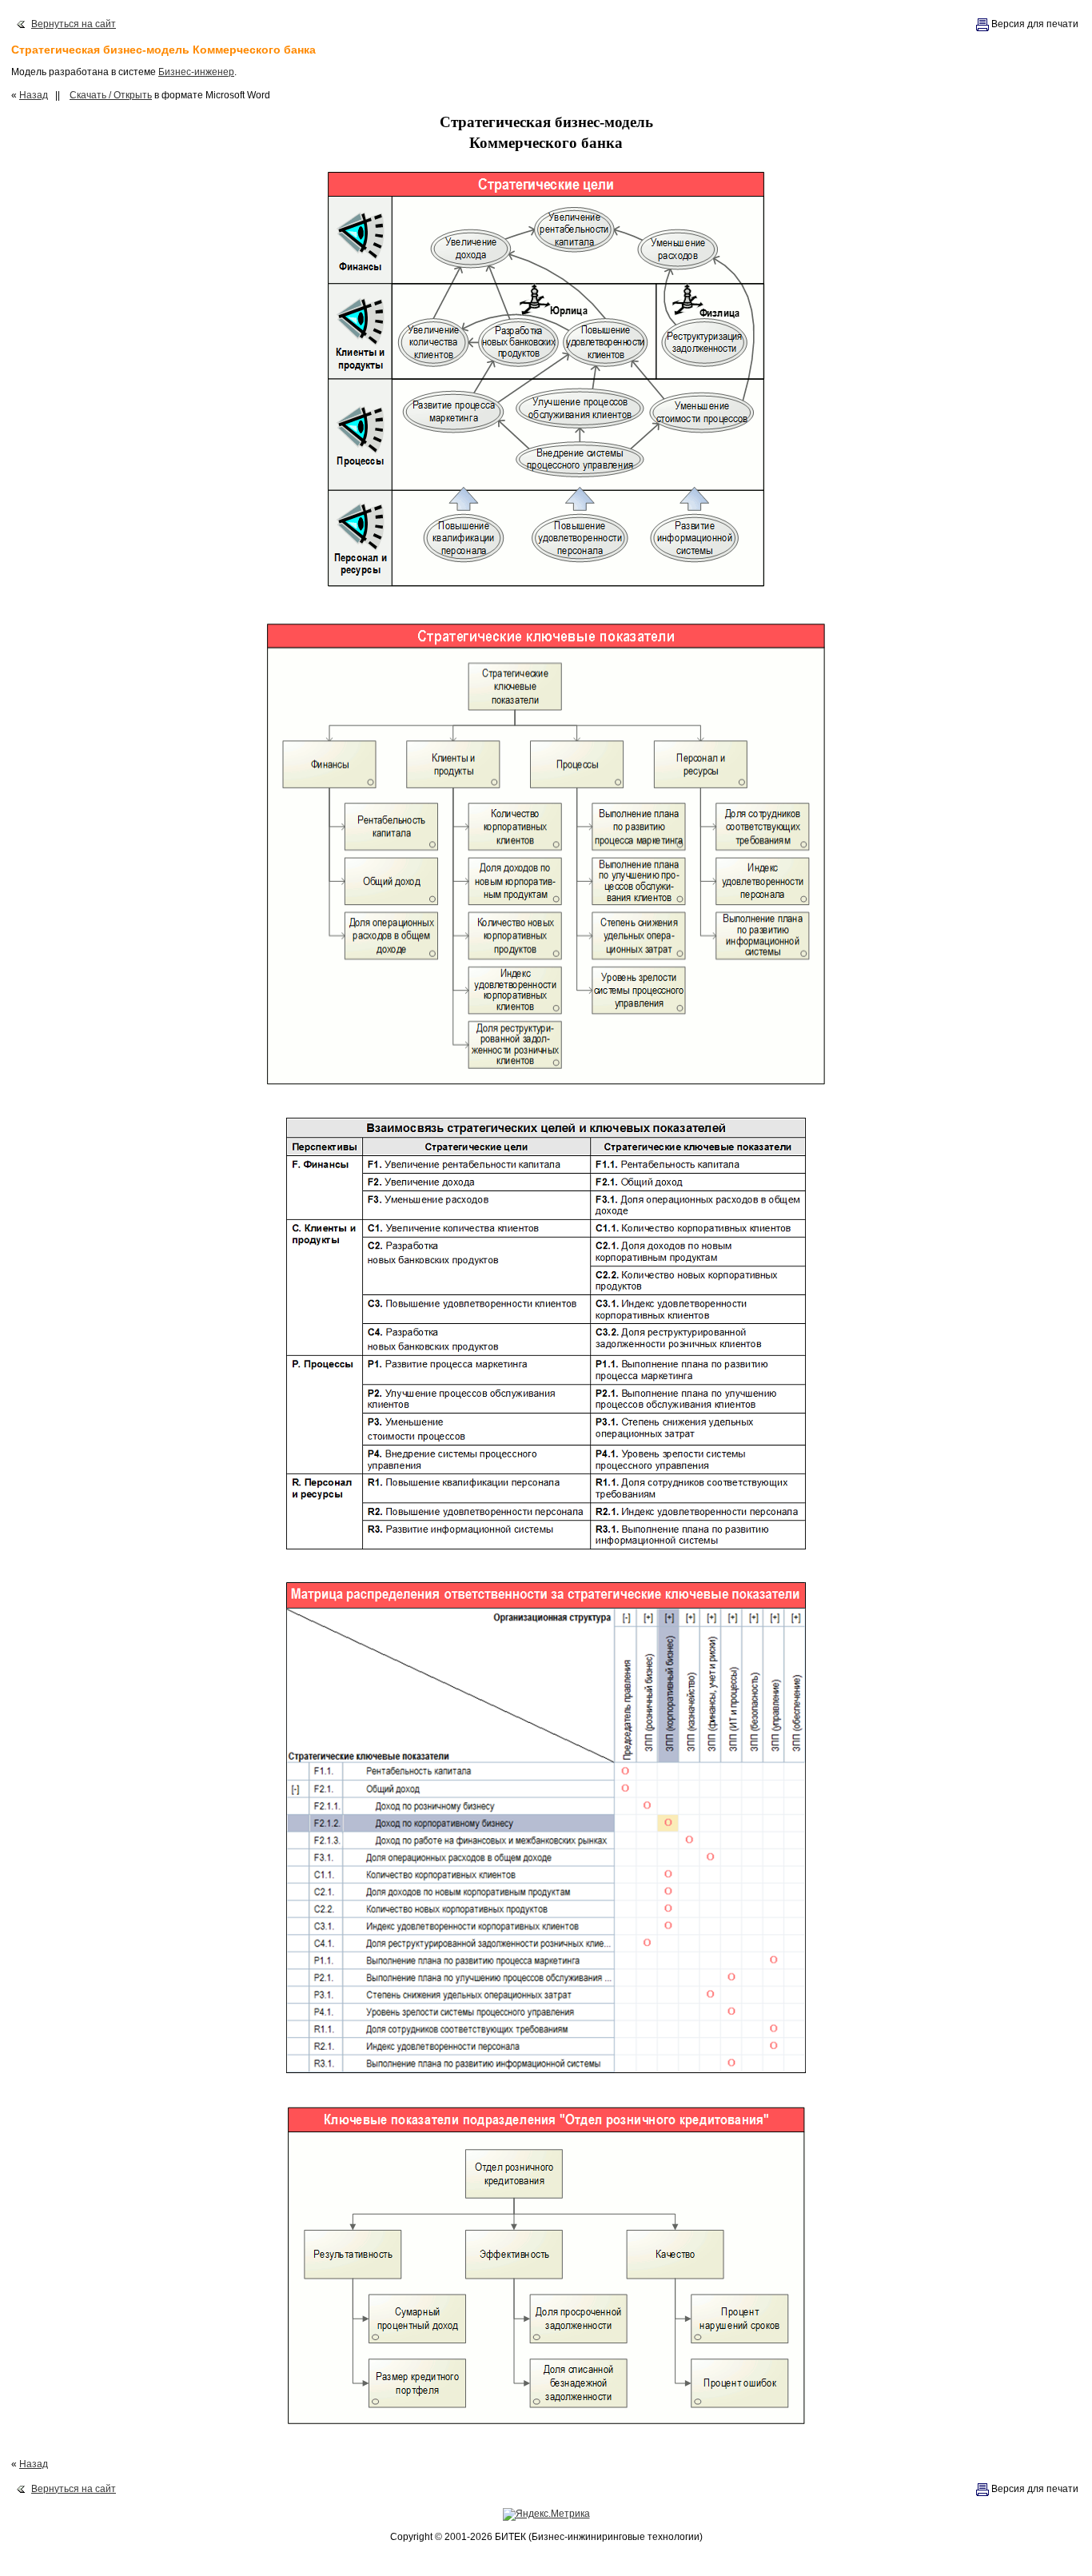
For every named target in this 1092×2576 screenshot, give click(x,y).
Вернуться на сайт (74, 24)
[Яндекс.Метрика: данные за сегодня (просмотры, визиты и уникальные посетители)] (546, 2514)
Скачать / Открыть (111, 95)
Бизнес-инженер (196, 72)
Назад (34, 95)
